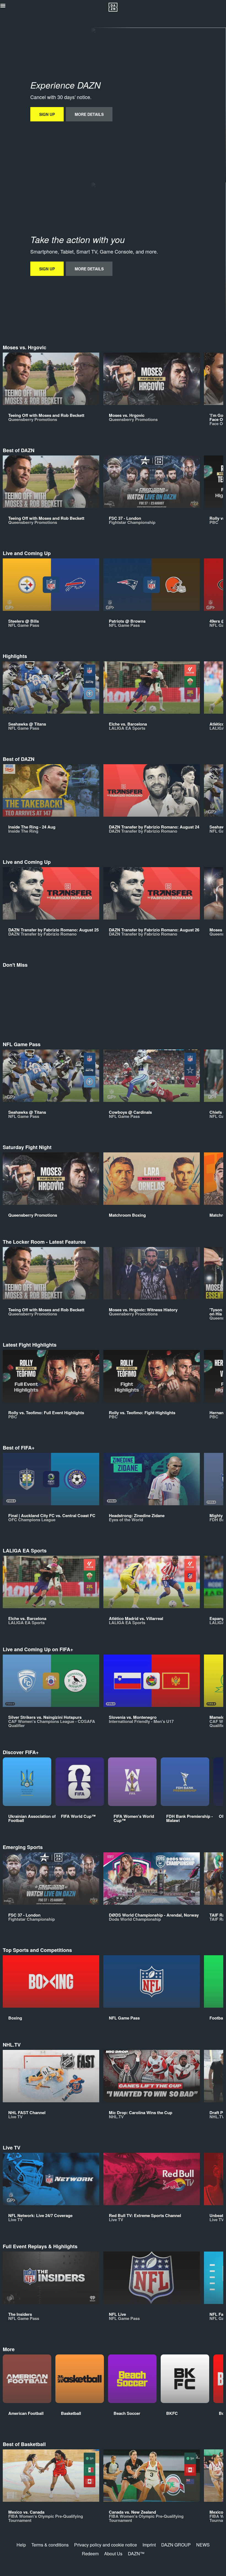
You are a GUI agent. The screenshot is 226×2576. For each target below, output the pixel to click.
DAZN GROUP (176, 2545)
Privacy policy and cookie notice (106, 2545)
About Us (113, 2554)
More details (89, 114)
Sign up (47, 114)
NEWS (203, 2545)
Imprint (149, 2545)
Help (21, 2545)
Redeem (90, 2554)
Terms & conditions (50, 2545)
